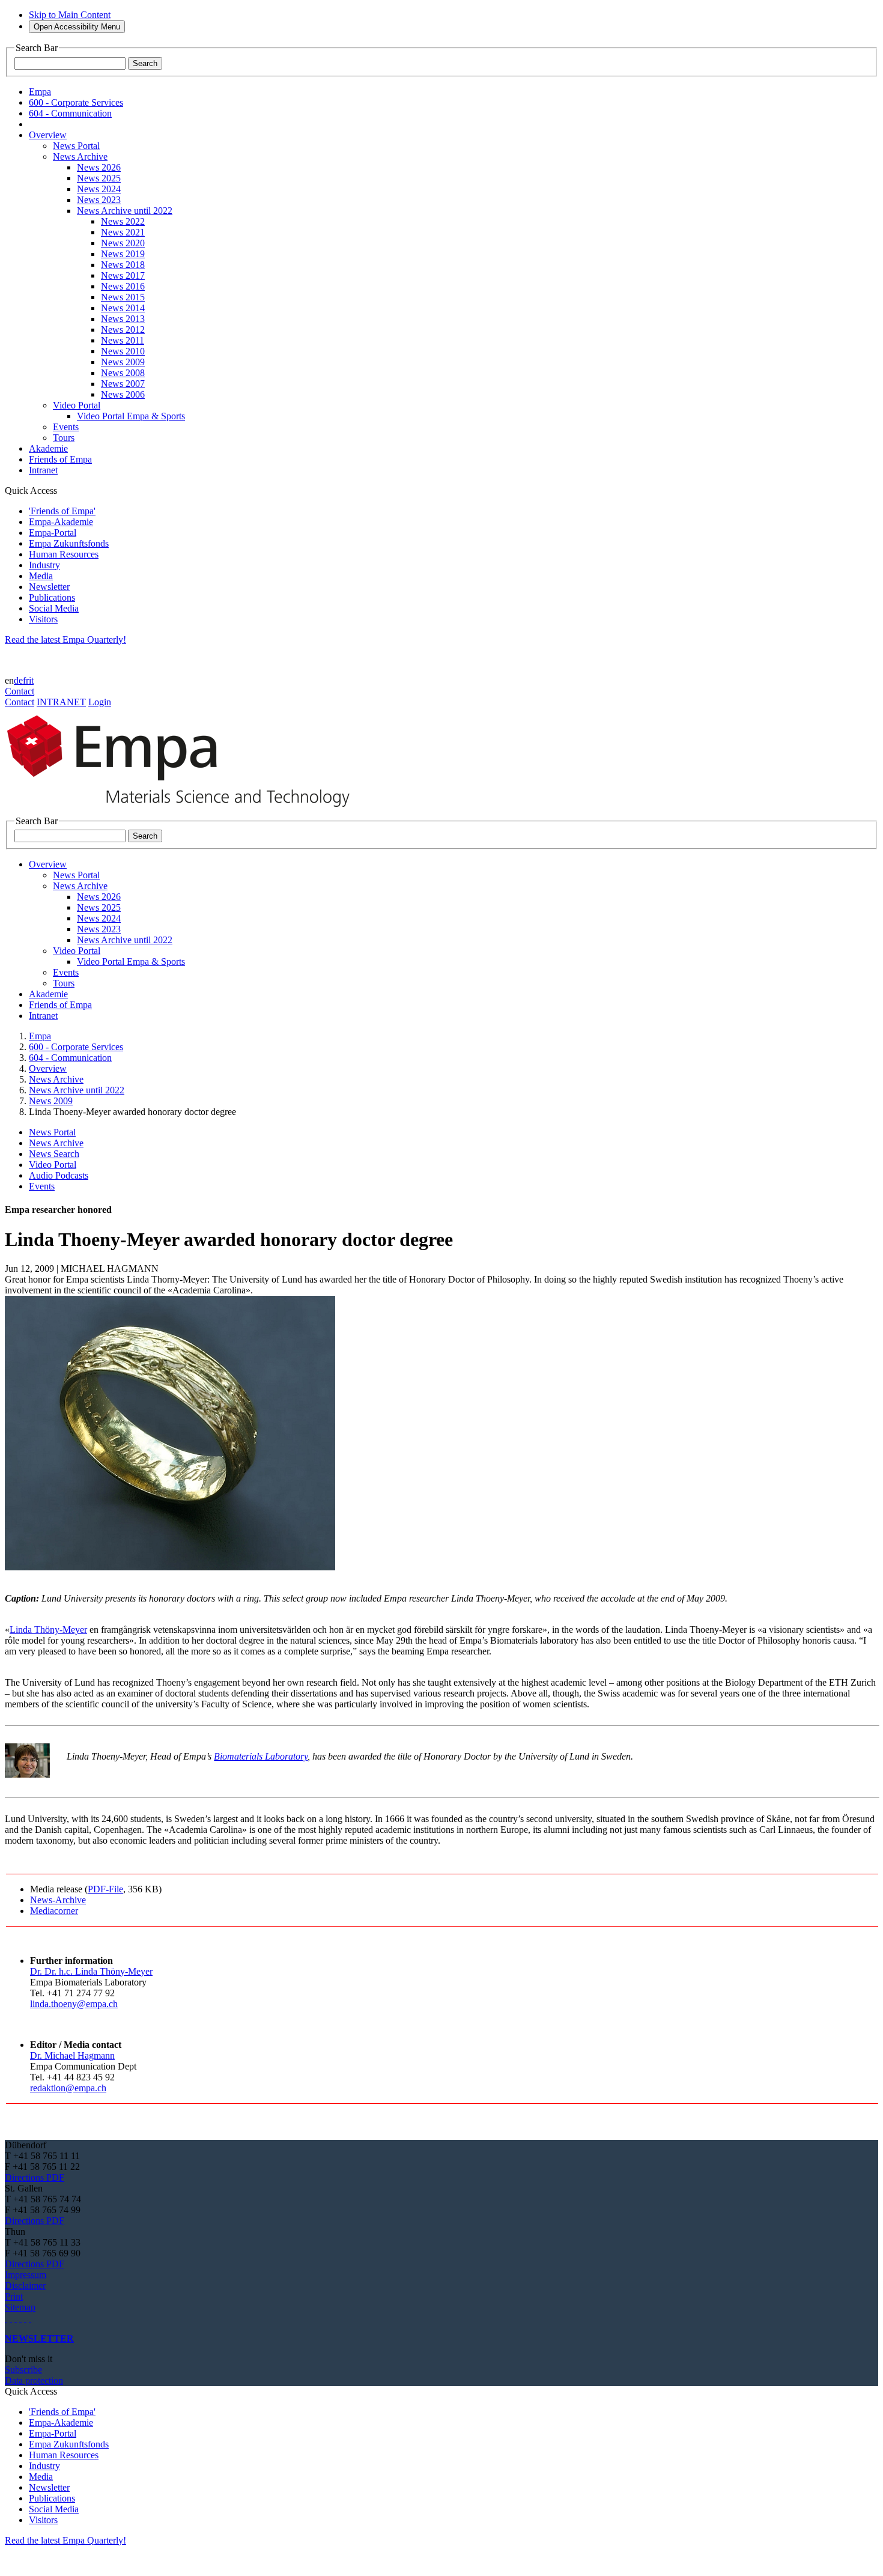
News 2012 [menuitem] (123, 330)
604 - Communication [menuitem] (70, 113)
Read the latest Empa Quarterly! (65, 639)
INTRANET (61, 702)
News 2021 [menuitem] (123, 232)
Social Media (54, 608)
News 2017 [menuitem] (123, 275)
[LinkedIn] (11, 2318)
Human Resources (64, 554)
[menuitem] (48, 135)
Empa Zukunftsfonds (69, 543)
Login (100, 702)
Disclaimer (25, 2286)
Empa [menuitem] (40, 92)
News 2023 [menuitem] (99, 200)
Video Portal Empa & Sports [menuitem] (131, 416)
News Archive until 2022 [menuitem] (125, 211)
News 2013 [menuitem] (123, 319)
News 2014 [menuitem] (123, 308)
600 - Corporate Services (76, 1047)
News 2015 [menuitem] (123, 297)
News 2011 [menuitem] (123, 340)
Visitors (43, 619)
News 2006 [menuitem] (123, 394)
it (31, 680)
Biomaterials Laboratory (261, 1756)
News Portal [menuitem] (76, 146)
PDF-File (105, 1889)
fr (26, 680)
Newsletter (49, 587)
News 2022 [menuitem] (123, 221)
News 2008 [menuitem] (123, 373)
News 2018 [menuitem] (123, 265)
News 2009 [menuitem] (123, 362)
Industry (44, 565)
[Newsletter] (6, 2318)
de (18, 680)
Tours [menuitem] (64, 438)
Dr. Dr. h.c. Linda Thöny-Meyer (91, 1971)
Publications (52, 597)
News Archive (56, 1079)
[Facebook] (30, 2318)
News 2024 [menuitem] (99, 189)
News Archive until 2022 (77, 1090)
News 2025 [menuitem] (99, 178)
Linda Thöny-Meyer (48, 1630)
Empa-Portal (53, 533)
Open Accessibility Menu (77, 27)
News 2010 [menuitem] (123, 351)
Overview (48, 1068)
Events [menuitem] (66, 427)
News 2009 (51, 1101)
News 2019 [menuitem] (123, 254)
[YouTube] (25, 2318)
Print (14, 2296)
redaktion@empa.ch (68, 2088)
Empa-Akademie (61, 522)
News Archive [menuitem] (80, 156)
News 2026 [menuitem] (99, 167)
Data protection (34, 2380)
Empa (40, 1036)
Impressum (26, 2275)
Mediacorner (54, 1911)
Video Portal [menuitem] (77, 405)
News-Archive (58, 1900)
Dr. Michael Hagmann (72, 2055)
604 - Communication (70, 1058)
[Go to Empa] (185, 810)
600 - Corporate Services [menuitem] (76, 102)
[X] (20, 2318)
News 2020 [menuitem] (123, 243)
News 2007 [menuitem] (123, 384)
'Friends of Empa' (62, 511)
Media (41, 576)
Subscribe (23, 2370)
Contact (20, 691)
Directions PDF (35, 2177)
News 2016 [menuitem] (123, 286)
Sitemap (20, 2307)
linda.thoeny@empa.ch (74, 2004)
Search (145, 63)
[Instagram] (16, 2318)
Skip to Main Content (70, 15)
